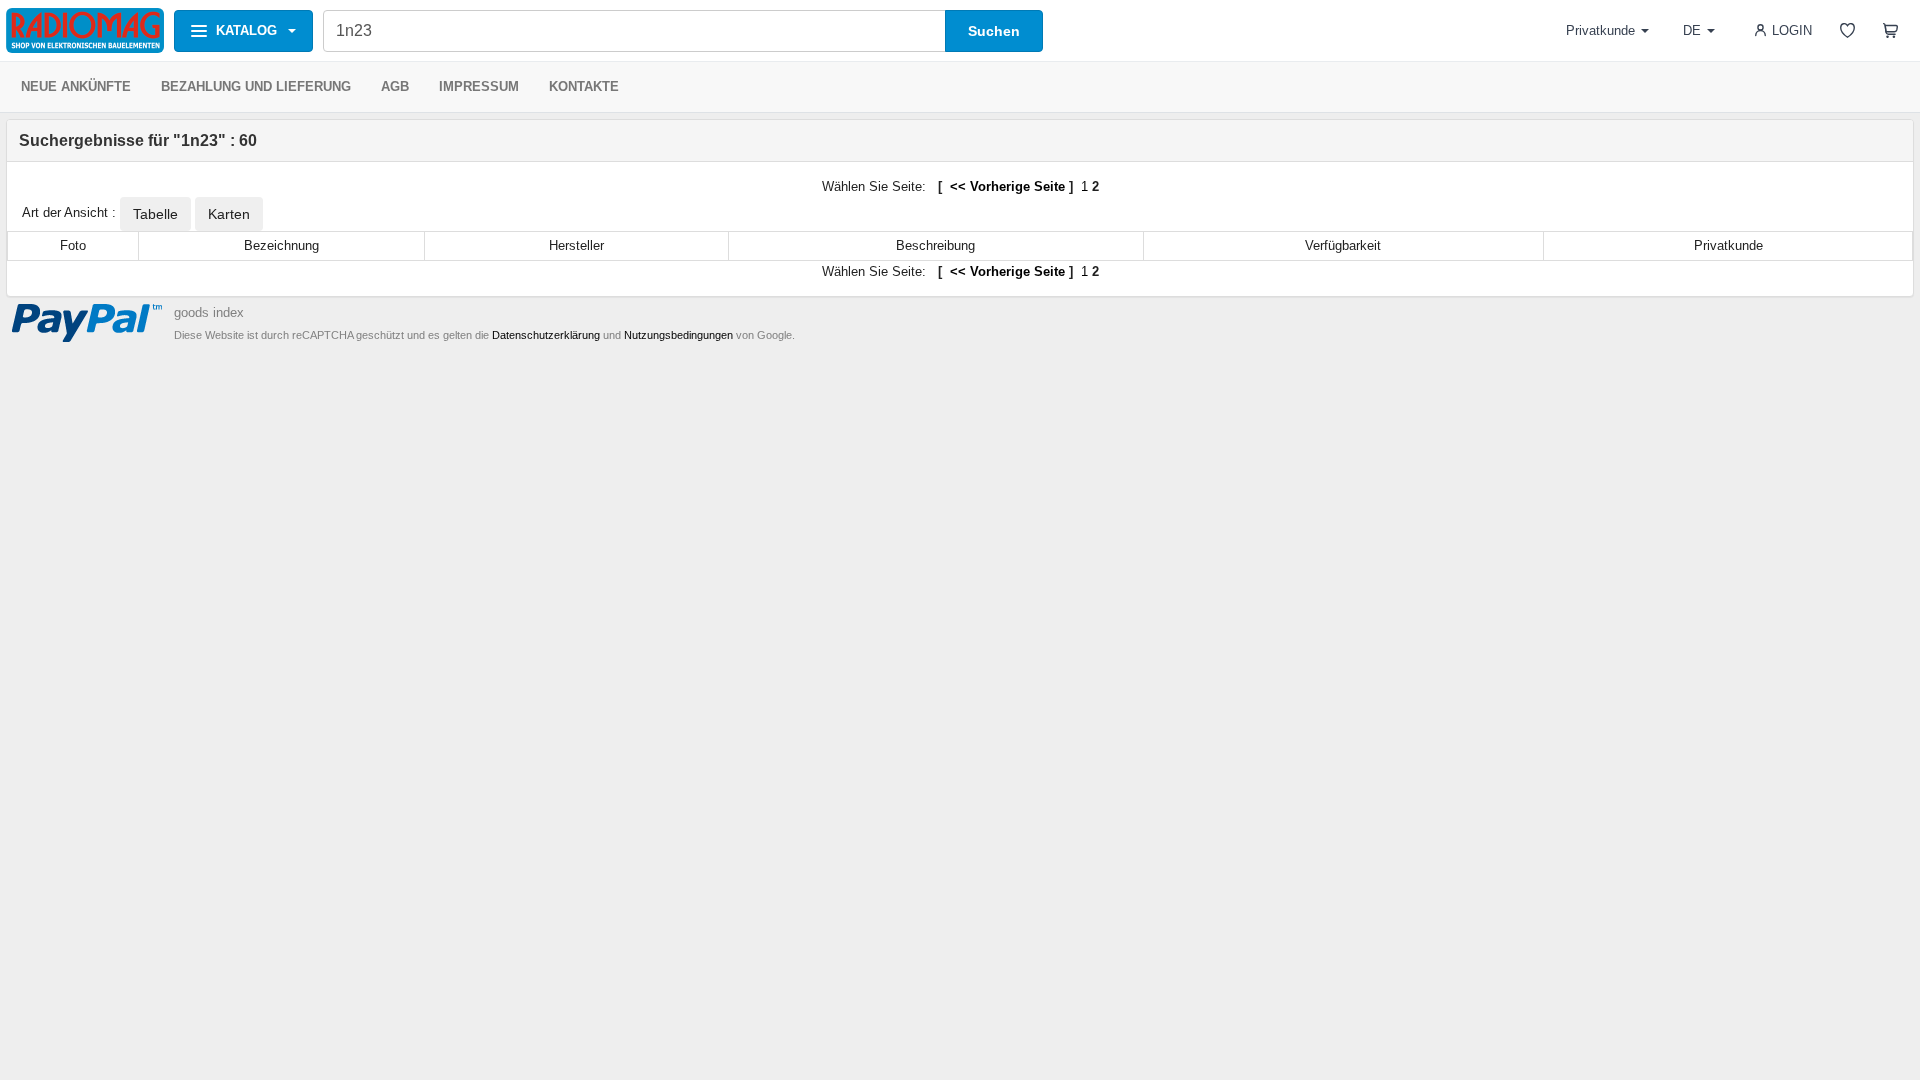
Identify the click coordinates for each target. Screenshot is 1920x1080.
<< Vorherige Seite (1005, 186)
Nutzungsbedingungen (678, 335)
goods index (209, 312)
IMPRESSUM (479, 86)
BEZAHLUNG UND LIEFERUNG (256, 86)
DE (1692, 30)
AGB (395, 86)
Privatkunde (1600, 30)
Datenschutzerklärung (546, 335)
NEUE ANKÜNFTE (76, 86)
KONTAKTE (584, 86)
